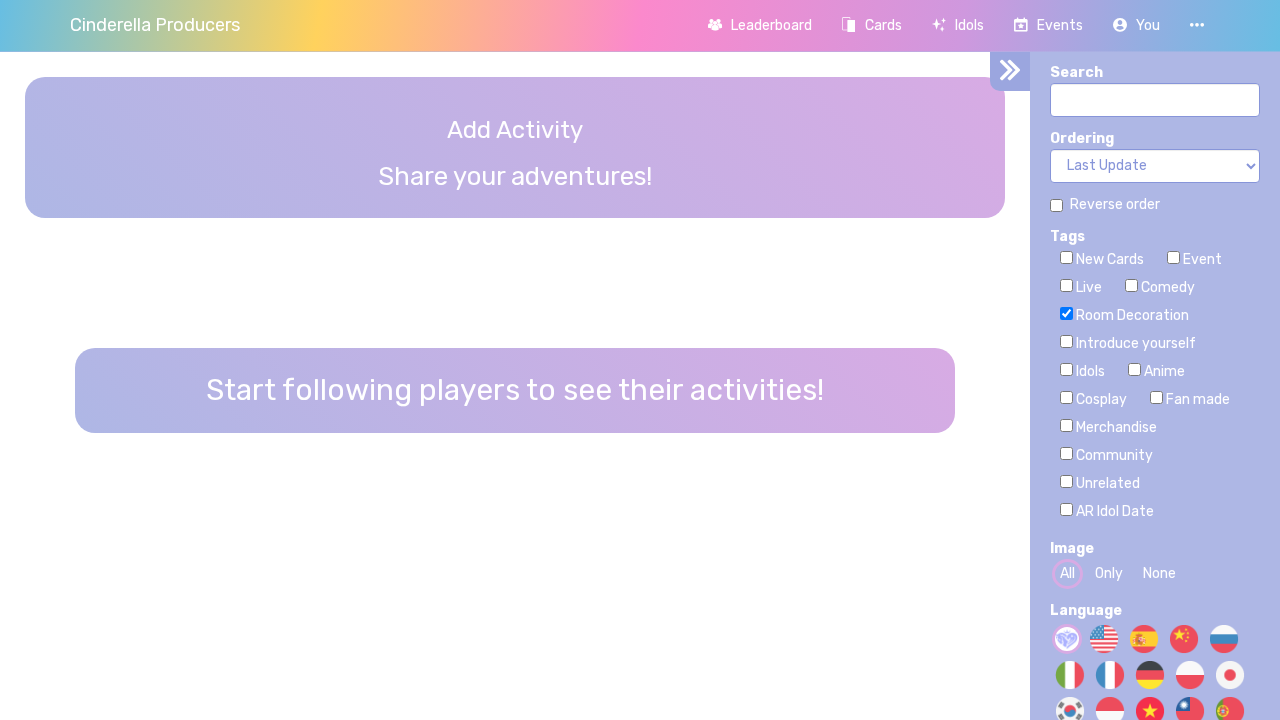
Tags (1067, 236)
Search (1076, 72)
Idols (1089, 371)
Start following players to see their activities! (515, 390)
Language (1086, 610)
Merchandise (1115, 427)
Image (1072, 548)
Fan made (1196, 399)
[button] (1136, 25)
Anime (1163, 371)
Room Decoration (1131, 315)
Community (1113, 455)
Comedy (1166, 287)
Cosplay (1100, 399)
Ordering (1082, 138)
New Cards (1108, 259)
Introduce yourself (1134, 343)
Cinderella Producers (155, 25)
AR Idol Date (1113, 511)
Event (1201, 259)
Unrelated (1106, 483)
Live (1087, 287)
